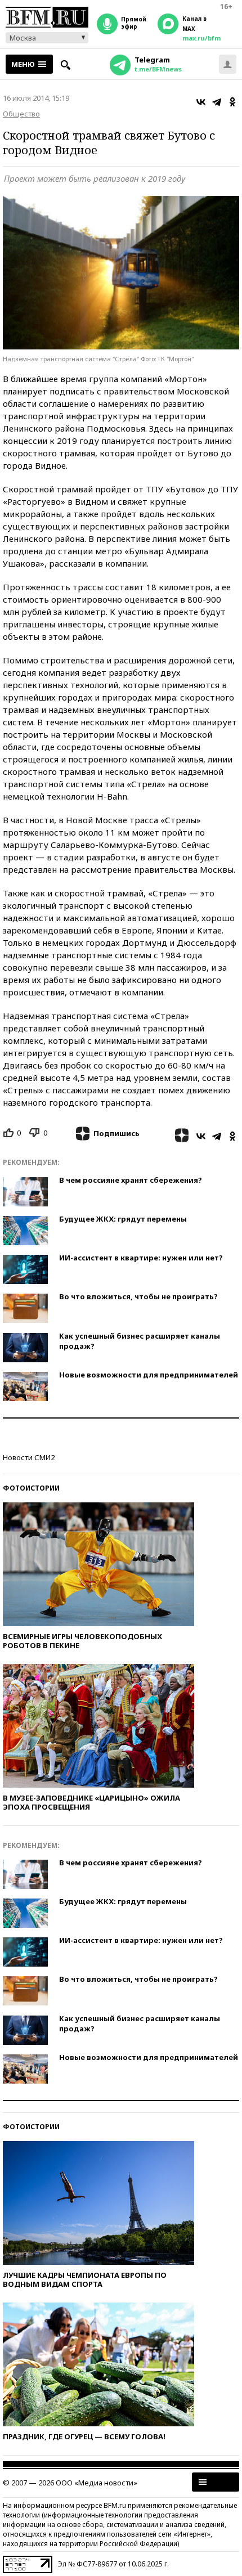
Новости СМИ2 (29, 1457)
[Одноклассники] (232, 102)
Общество (21, 114)
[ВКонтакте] (201, 102)
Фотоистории (31, 1488)
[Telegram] (217, 102)
